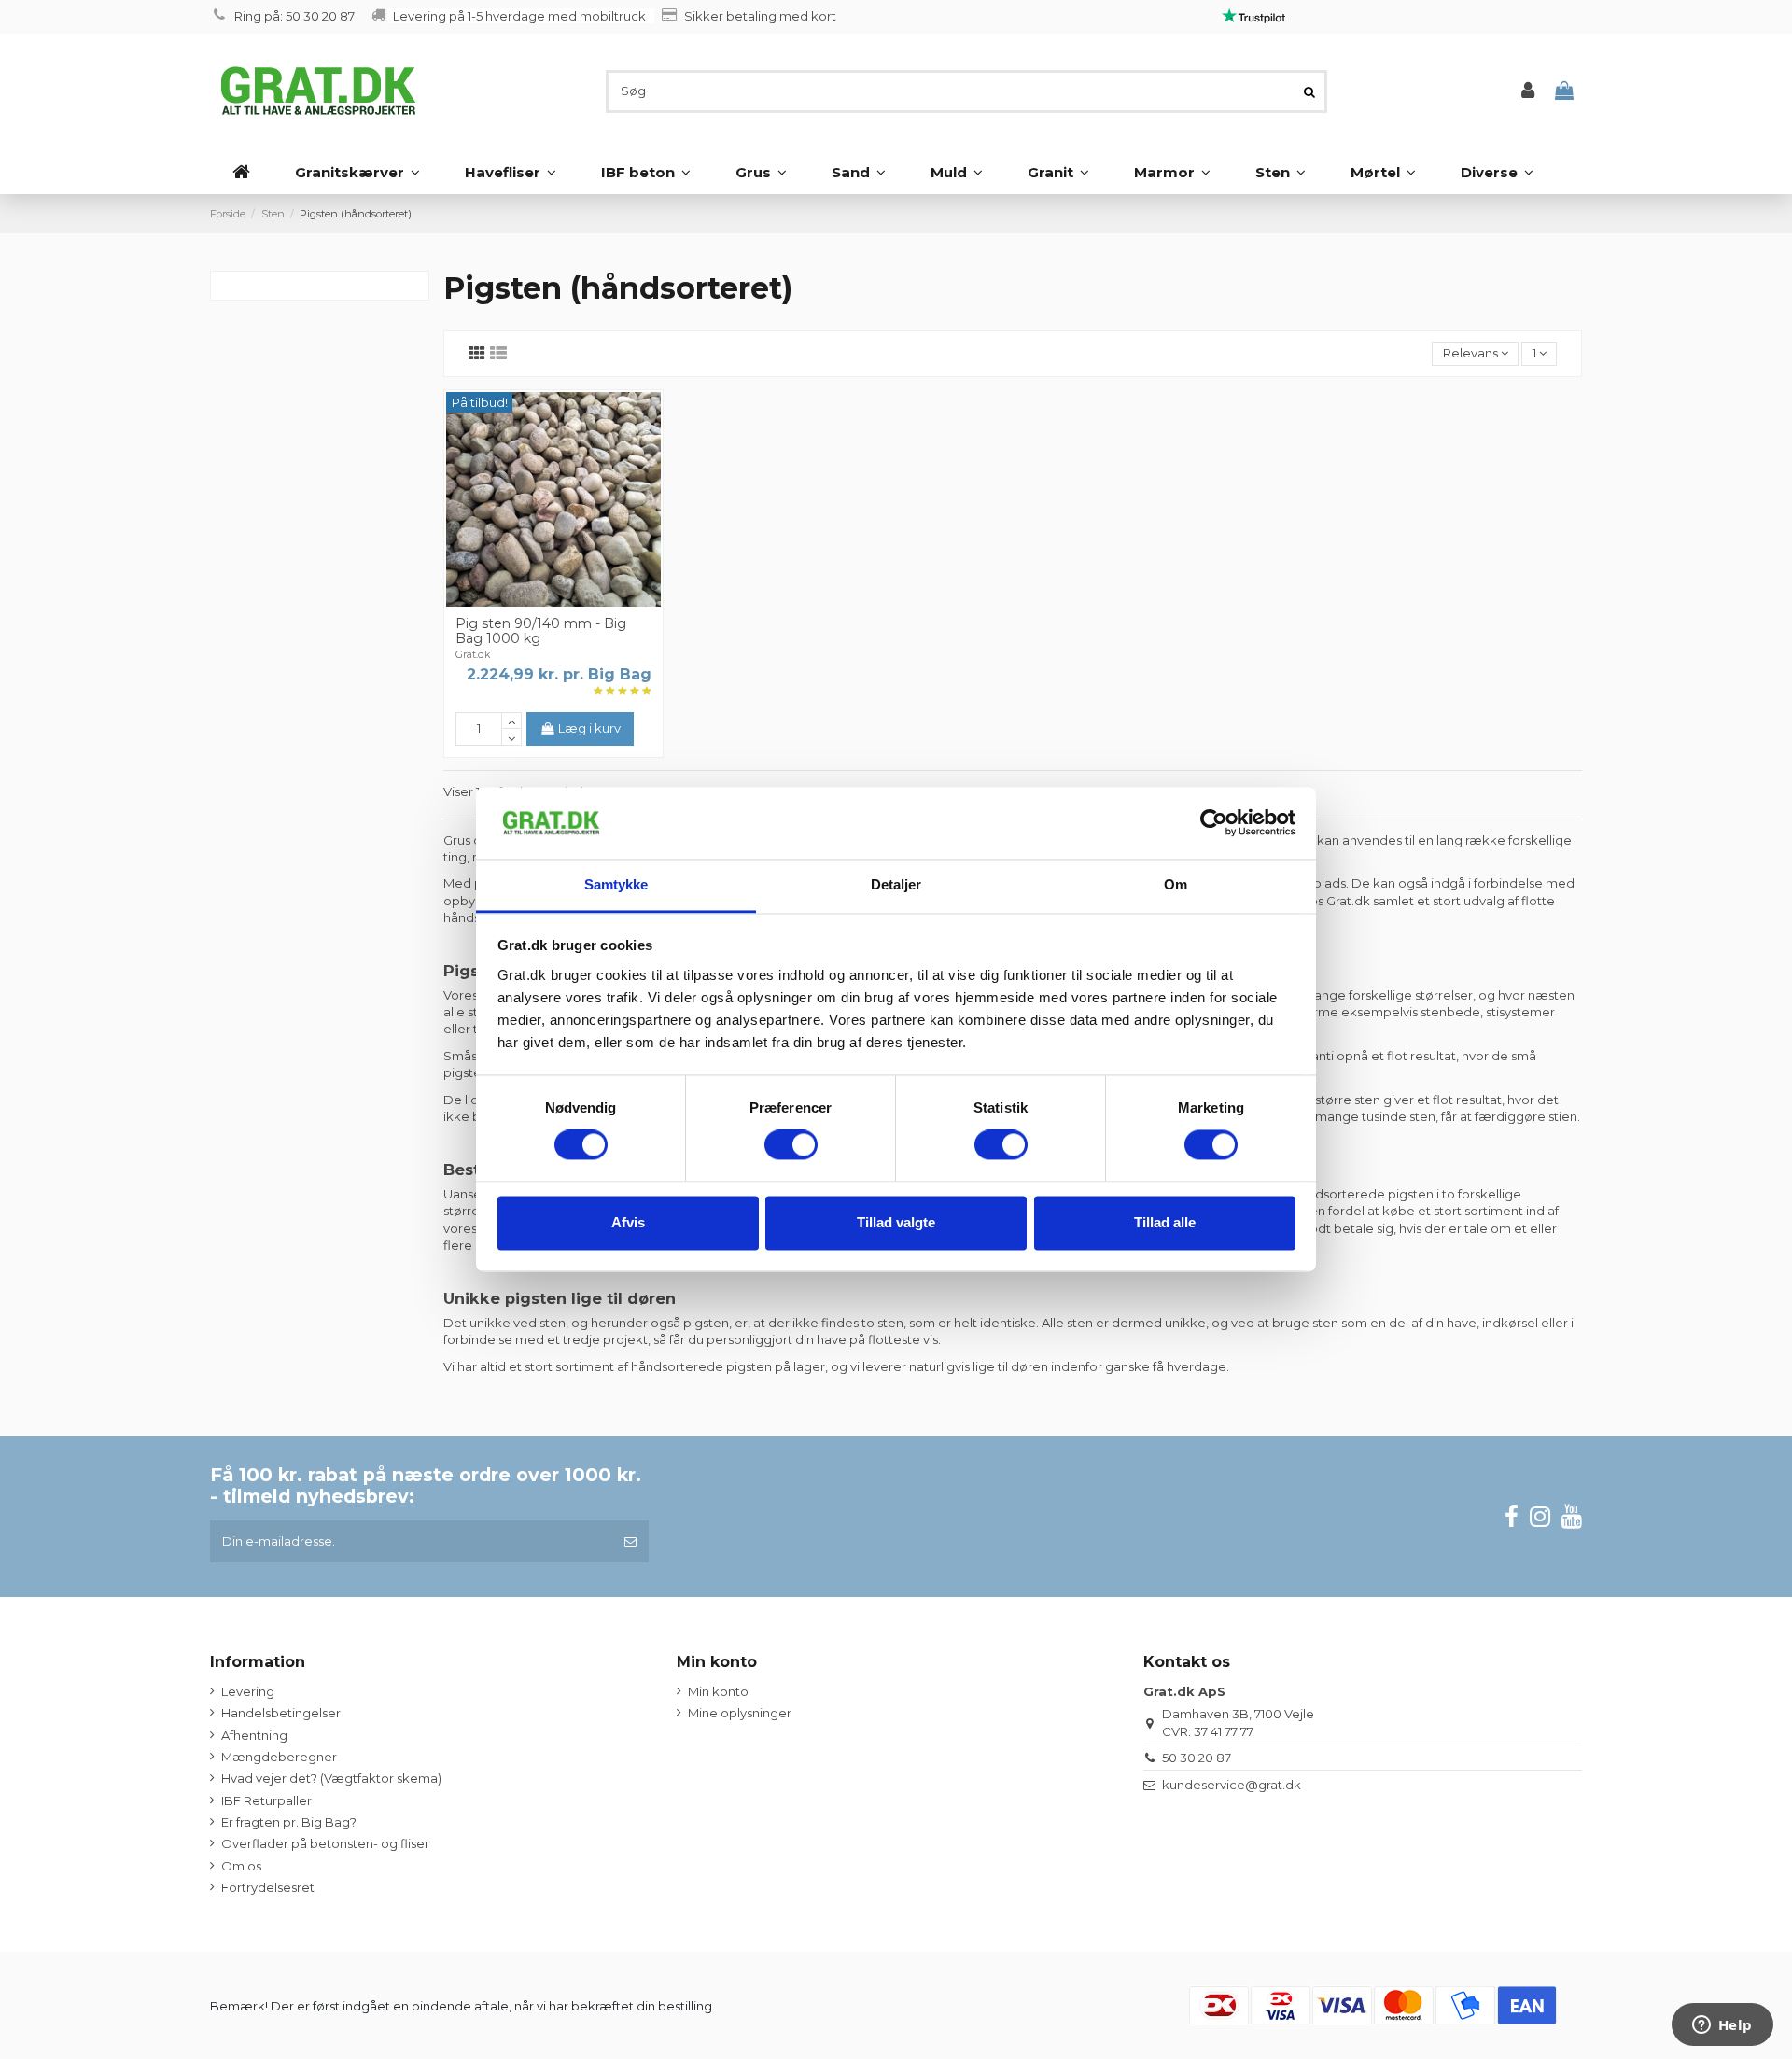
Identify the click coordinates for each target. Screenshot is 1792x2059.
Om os (241, 1866)
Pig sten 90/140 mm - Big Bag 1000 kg (541, 631)
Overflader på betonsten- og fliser (325, 1843)
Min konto (718, 1691)
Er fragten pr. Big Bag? (289, 1822)
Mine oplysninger (740, 1713)
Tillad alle (1165, 1222)
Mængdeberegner (279, 1757)
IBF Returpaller (266, 1800)
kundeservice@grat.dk (1232, 1785)
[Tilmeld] (630, 1542)
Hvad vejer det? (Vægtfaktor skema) (331, 1778)
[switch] (791, 1145)
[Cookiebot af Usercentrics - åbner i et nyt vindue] (1214, 823)
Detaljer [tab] (896, 884)
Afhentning (254, 1735)
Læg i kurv (589, 728)
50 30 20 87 (1197, 1758)
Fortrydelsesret (268, 1887)
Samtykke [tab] (616, 884)
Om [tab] (1176, 884)
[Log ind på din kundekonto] (1528, 91)
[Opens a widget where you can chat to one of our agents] (1722, 2026)
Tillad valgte (896, 1222)
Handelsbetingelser (281, 1713)
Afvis (628, 1222)
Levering (248, 1691)
